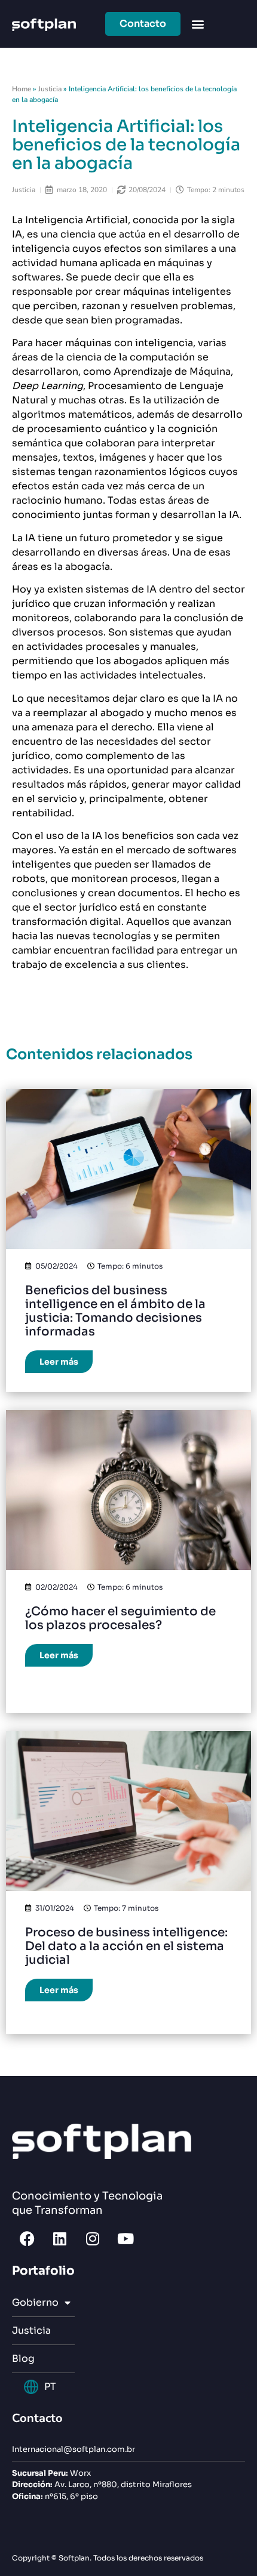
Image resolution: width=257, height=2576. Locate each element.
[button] (198, 24)
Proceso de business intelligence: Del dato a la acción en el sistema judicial (126, 1946)
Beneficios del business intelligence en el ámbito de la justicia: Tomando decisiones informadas (115, 1311)
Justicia (50, 89)
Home (22, 89)
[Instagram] (93, 2238)
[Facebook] (27, 2238)
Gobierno (35, 2302)
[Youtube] (126, 2238)
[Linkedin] (60, 2238)
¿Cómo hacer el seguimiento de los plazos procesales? (120, 1618)
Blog (23, 2358)
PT (50, 2387)
